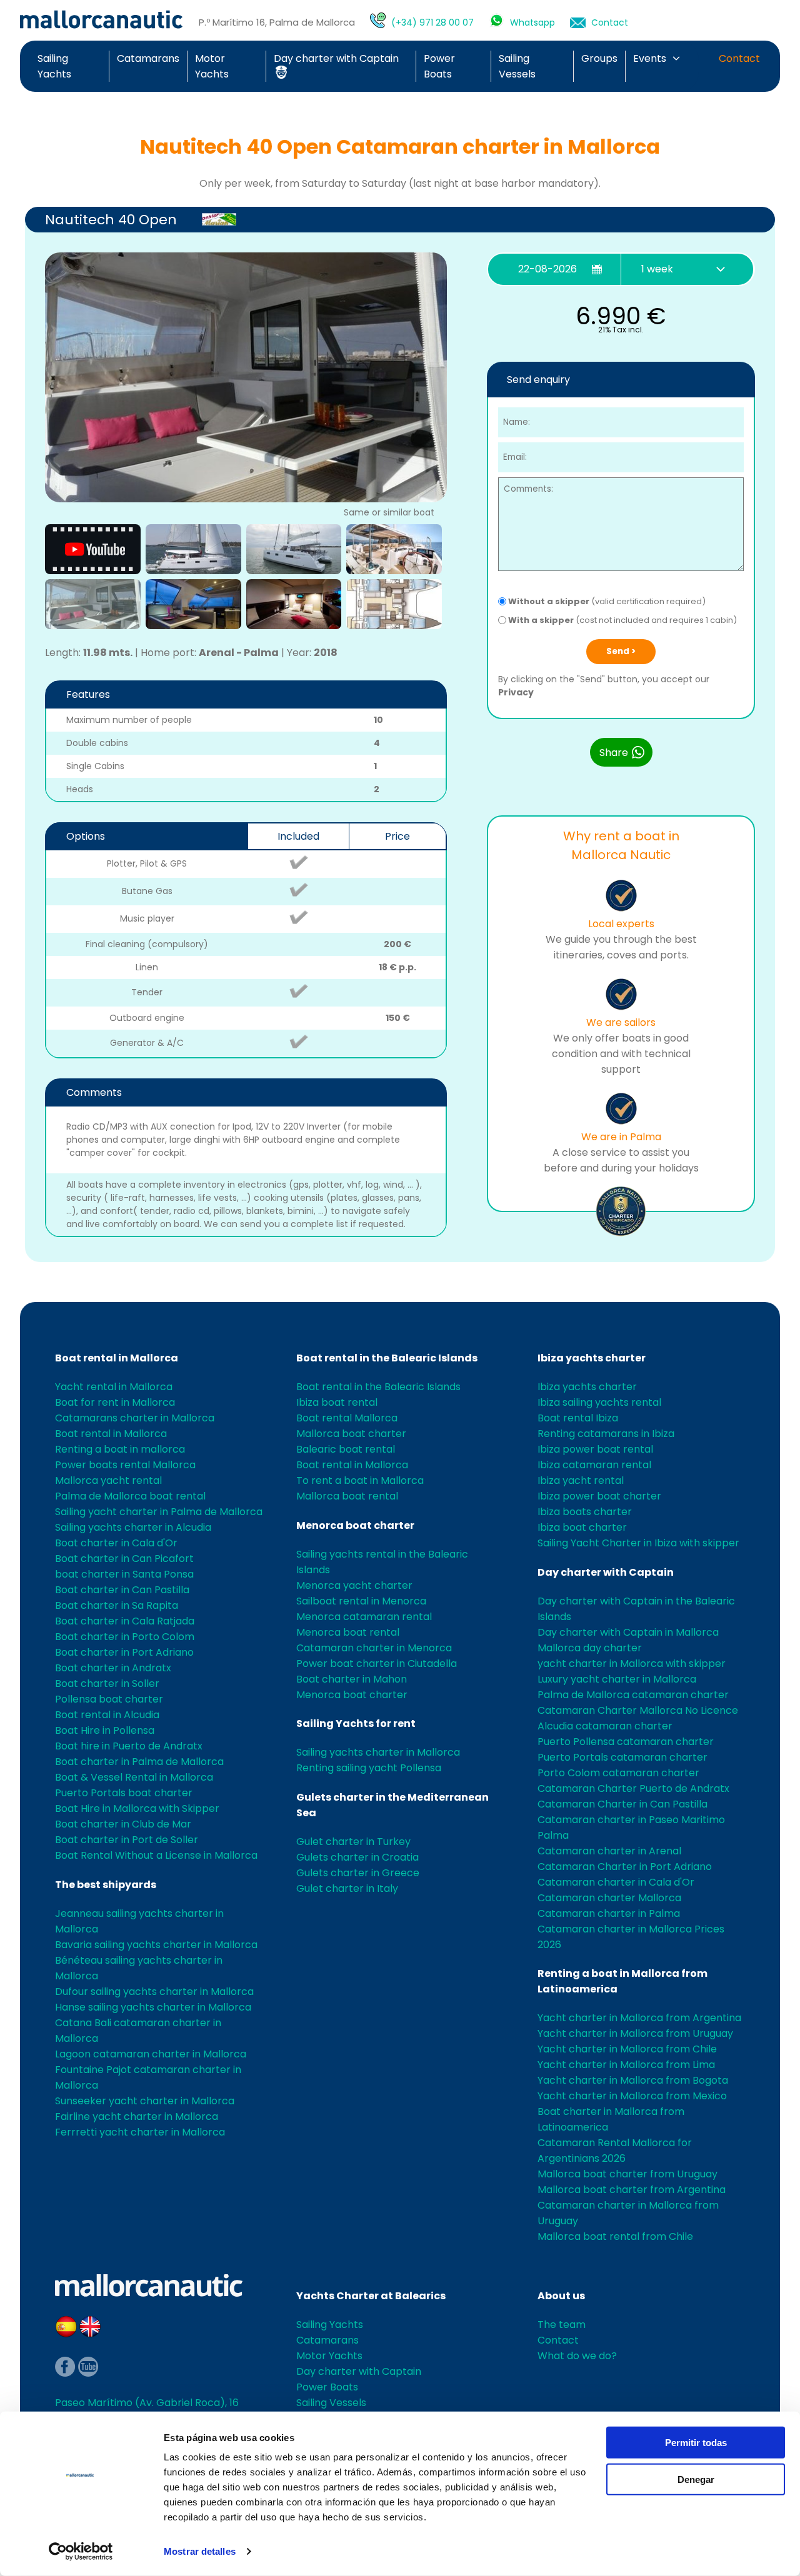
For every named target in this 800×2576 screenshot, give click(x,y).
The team (562, 2325)
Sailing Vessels (331, 2403)
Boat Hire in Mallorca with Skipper (137, 1808)
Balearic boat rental (346, 1449)
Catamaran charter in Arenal (609, 1851)
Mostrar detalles (200, 2551)
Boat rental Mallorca (347, 1418)
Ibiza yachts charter (592, 1358)
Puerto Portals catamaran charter (622, 1757)
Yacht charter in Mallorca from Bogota (633, 2080)
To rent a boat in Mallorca (360, 1480)
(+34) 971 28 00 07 (432, 22)
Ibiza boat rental (337, 1402)
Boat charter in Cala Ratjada (125, 1621)
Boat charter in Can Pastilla (122, 1590)
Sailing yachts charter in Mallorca (378, 1752)
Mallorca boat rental (347, 1496)
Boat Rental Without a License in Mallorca (156, 1855)
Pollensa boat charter (109, 1699)
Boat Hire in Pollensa (105, 1730)
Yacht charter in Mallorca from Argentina (639, 2018)
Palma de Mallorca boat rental (130, 1496)
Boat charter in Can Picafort (124, 1559)
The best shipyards (106, 1885)
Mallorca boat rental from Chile (615, 2236)
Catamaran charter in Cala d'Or (616, 1882)
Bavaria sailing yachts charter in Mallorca (156, 1945)
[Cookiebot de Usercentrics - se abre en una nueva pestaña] (81, 2552)
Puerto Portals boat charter (124, 1793)
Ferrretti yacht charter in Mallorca (140, 2132)
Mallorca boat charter (351, 1434)
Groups (599, 58)
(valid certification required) (607, 601)
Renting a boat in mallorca (120, 1449)
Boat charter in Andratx (113, 1668)
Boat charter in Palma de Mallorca (139, 1762)
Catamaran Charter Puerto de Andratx (633, 1788)
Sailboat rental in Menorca (361, 1601)
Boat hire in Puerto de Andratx (129, 1746)
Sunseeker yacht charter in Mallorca (145, 2101)
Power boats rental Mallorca (125, 1465)
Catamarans (148, 58)
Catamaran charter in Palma (609, 1913)
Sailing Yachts (330, 2325)
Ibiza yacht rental (581, 1480)
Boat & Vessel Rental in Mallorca (134, 1777)
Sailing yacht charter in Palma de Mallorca (159, 1512)
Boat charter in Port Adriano (124, 1652)
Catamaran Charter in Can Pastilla (622, 1804)
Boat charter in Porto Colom (125, 1637)
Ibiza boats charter (585, 1512)
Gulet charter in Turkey (353, 1842)
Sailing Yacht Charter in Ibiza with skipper (638, 1543)
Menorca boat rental (348, 1632)
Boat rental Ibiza (578, 1418)
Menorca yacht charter (354, 1585)
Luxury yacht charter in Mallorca (617, 1679)
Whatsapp (532, 22)
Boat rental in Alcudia (107, 1715)
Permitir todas (696, 2443)
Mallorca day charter (590, 1648)
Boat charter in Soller (107, 1683)
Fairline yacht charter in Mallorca (137, 2116)
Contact (610, 22)
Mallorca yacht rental (108, 1480)
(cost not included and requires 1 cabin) (622, 620)
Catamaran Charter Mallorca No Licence (638, 1710)
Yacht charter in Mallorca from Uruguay (635, 2033)
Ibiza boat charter (582, 1527)
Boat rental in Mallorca (117, 1358)
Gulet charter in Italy (347, 1888)
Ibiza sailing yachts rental (599, 1402)
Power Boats (327, 2387)
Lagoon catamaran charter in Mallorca (151, 2054)
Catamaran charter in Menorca (374, 1648)
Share (615, 753)
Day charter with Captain (606, 1572)
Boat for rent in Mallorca (115, 1402)
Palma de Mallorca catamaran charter (633, 1695)
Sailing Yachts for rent (356, 1723)
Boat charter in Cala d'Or (116, 1543)
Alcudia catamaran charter (605, 1726)
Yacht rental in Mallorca (114, 1387)
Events (650, 58)
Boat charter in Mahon (352, 1679)
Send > (621, 651)
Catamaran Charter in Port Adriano (625, 1867)
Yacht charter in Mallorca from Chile (627, 2049)
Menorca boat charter (355, 1525)
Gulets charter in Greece (358, 1873)
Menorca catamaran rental (364, 1617)
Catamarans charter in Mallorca (135, 1418)
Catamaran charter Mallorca (609, 1898)
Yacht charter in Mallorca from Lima (626, 2065)
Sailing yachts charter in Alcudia (133, 1527)
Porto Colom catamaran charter (618, 1773)
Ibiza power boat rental (595, 1449)
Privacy (516, 692)
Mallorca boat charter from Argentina (632, 2190)
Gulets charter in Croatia (357, 1857)
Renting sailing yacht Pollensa (369, 1768)
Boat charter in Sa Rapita (117, 1605)
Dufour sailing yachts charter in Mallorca (154, 1992)
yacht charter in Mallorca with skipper (632, 1663)
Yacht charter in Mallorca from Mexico (632, 2096)
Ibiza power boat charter (599, 1496)
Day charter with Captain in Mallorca (628, 1632)
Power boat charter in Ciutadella (377, 1663)
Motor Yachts (329, 2356)
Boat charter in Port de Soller (127, 1840)
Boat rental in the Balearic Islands (387, 1358)
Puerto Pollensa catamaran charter (626, 1742)
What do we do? (577, 2356)
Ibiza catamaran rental (594, 1465)
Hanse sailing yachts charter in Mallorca (153, 2007)
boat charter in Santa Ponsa (124, 1574)
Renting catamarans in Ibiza (606, 1434)
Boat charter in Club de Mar (123, 1824)
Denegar (696, 2479)
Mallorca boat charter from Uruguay (627, 2174)
